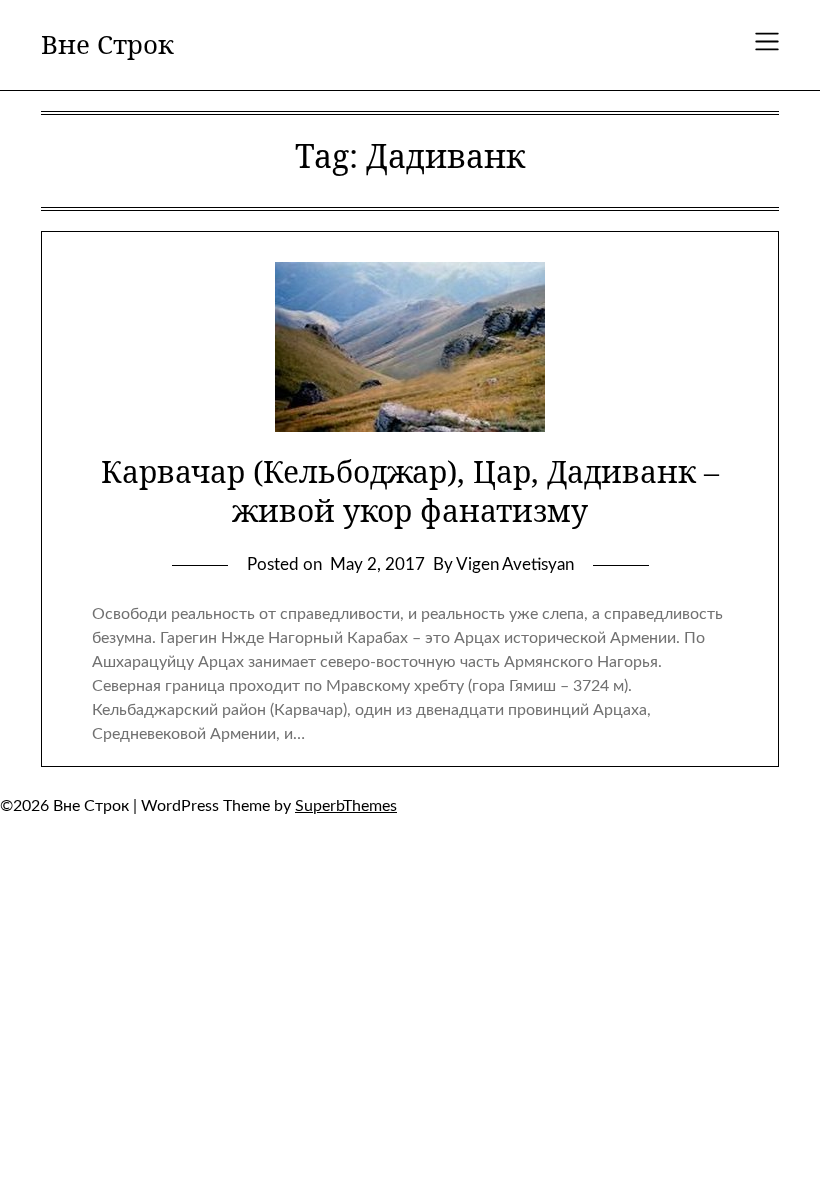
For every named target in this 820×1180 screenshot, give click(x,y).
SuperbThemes (346, 806)
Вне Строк (107, 45)
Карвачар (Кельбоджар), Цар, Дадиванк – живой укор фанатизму (410, 491)
